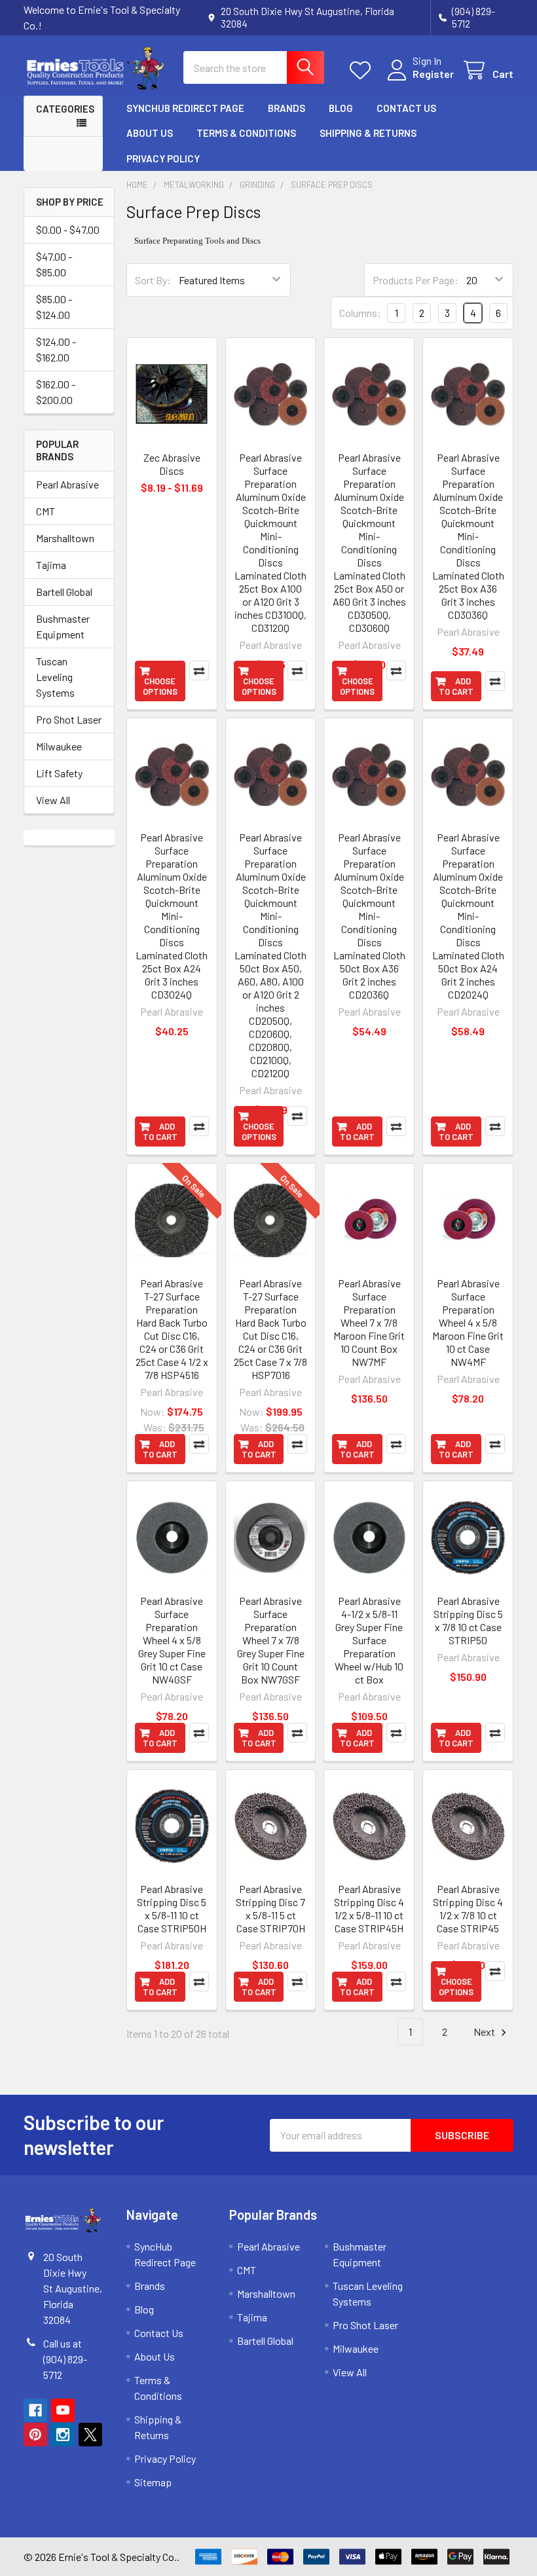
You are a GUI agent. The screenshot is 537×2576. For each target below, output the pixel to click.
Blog (341, 108)
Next (485, 2032)
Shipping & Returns (368, 133)
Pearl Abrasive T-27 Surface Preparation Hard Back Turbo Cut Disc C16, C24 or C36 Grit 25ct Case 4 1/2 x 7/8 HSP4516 (172, 1329)
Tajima (51, 565)
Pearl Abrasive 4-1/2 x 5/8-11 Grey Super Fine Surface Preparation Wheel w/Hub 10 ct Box (369, 1640)
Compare (199, 671)
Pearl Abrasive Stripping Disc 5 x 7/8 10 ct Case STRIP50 (468, 1620)
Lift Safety (59, 773)
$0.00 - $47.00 (68, 230)
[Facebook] (35, 2410)
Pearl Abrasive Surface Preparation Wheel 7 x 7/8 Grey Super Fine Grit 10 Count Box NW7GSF (271, 1640)
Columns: (360, 313)
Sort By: (153, 280)
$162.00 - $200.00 (56, 392)
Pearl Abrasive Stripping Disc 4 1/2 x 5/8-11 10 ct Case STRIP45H (369, 1908)
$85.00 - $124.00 (54, 307)
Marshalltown (65, 538)
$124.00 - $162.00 (56, 349)
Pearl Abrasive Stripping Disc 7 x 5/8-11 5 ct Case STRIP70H (270, 1908)
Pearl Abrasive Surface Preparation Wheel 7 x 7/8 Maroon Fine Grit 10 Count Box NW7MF (369, 1322)
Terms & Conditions (246, 133)
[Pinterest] (35, 2435)
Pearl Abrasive (67, 484)
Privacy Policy (163, 158)
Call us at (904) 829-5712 (65, 2359)
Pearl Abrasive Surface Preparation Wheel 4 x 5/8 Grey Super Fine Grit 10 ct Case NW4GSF (172, 1640)
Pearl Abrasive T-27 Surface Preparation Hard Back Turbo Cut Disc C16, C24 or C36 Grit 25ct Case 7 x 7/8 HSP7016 (270, 1329)
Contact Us (406, 108)
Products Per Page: (416, 280)
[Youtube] (63, 2410)
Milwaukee (59, 746)
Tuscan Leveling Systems (55, 677)
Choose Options (160, 686)
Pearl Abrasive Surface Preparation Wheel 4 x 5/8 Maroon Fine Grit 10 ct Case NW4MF (468, 1322)
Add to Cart (456, 686)
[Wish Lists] (363, 70)
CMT (46, 511)
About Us (150, 133)
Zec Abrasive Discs (172, 464)
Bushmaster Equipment (63, 626)
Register (433, 74)
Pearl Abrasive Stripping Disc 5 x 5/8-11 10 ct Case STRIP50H (172, 1908)
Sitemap (153, 2482)
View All (53, 800)
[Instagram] (63, 2435)
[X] (90, 2435)
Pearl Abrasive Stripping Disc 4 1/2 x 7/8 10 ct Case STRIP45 (468, 1908)
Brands (287, 108)
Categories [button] (65, 109)
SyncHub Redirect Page (185, 108)
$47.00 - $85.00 (54, 264)
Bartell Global (64, 592)
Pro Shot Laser (69, 719)
